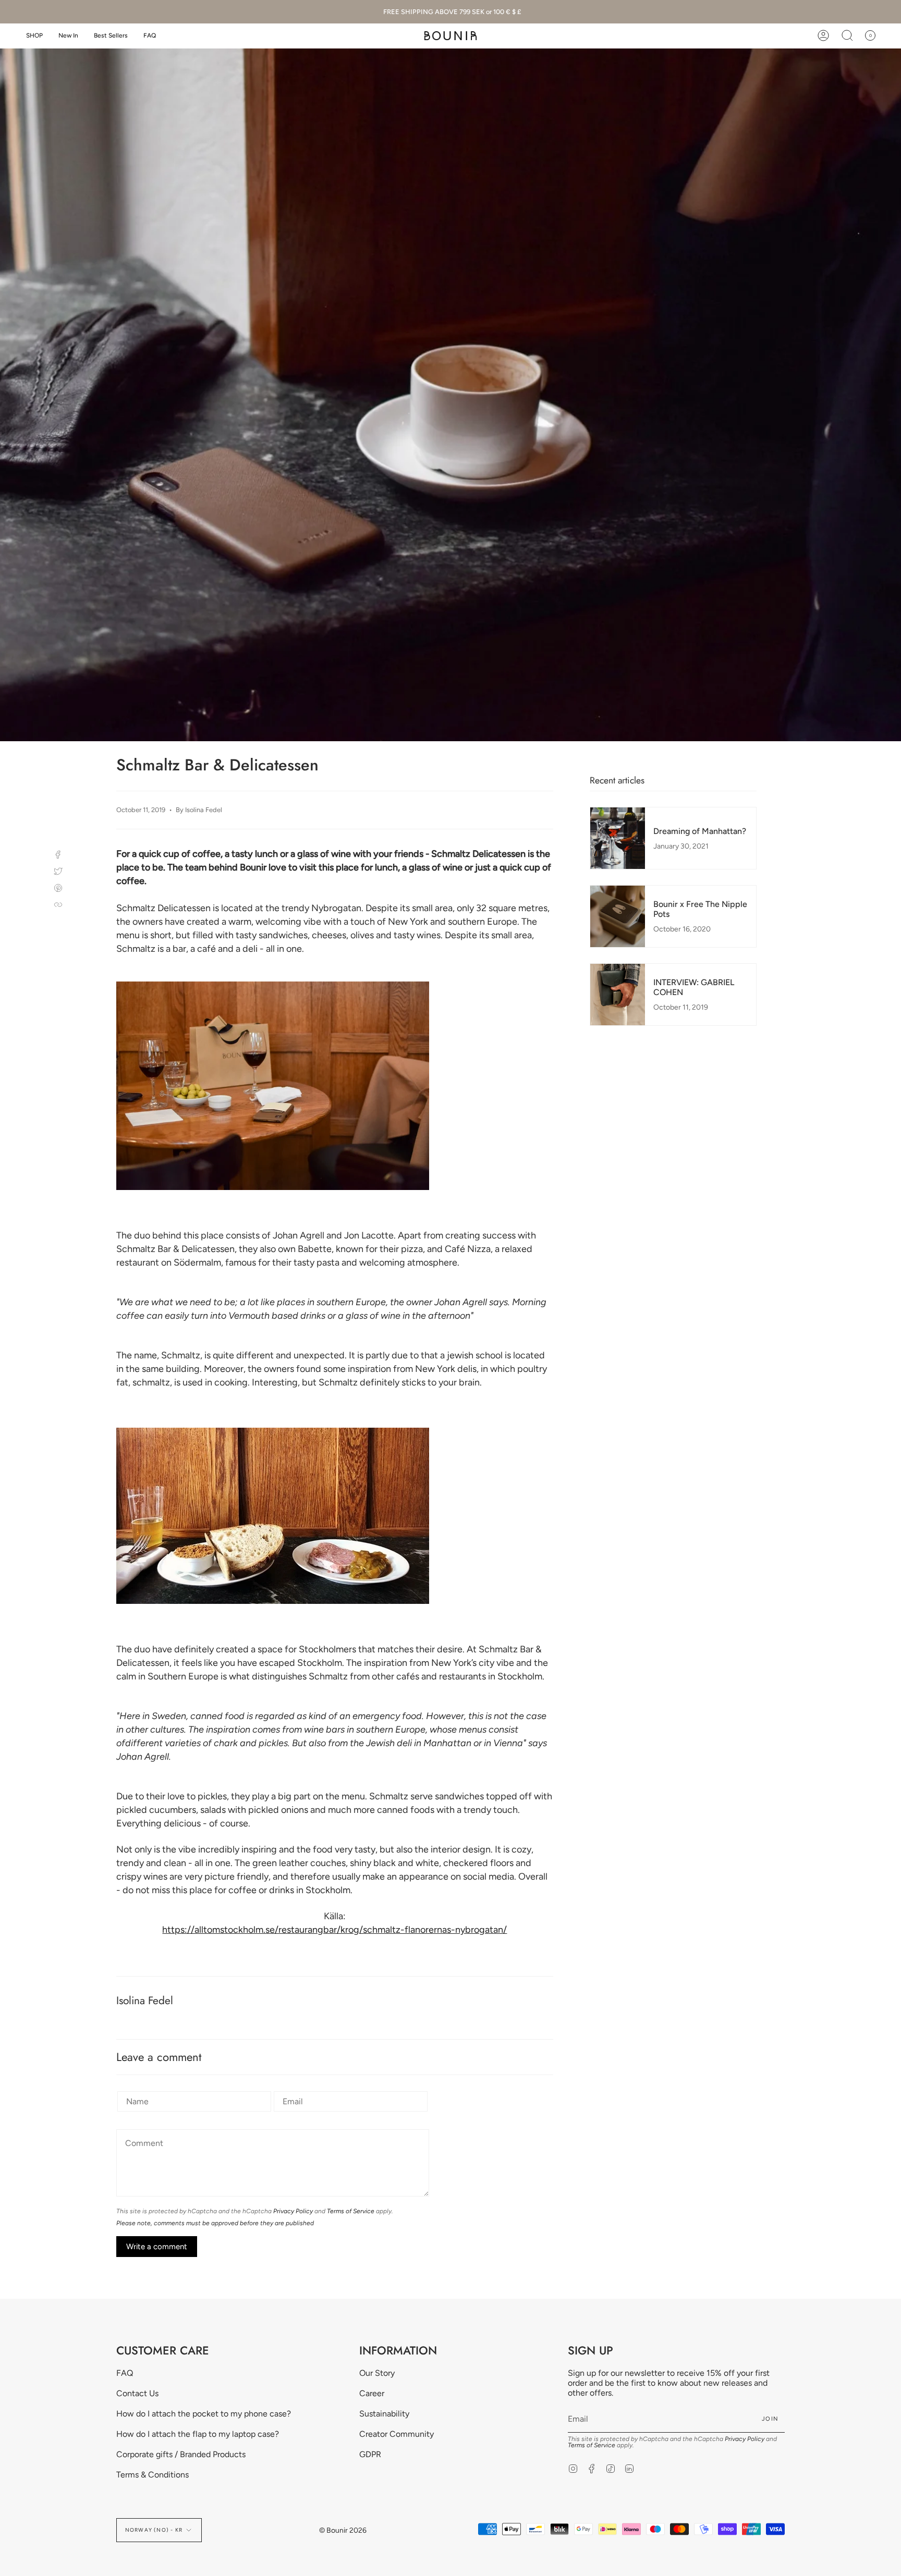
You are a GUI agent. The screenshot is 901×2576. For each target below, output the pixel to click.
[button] (34, 36)
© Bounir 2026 (343, 2530)
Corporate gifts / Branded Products (181, 2454)
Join (770, 2419)
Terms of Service (351, 2211)
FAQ (125, 2373)
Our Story (377, 2373)
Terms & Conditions (153, 2475)
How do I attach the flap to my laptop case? (198, 2434)
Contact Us (137, 2393)
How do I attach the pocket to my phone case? (204, 2414)
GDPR (370, 2454)
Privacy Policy (293, 2211)
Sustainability (384, 2414)
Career (372, 2393)
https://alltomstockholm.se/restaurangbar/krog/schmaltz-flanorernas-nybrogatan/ (334, 1930)
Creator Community (397, 2434)
